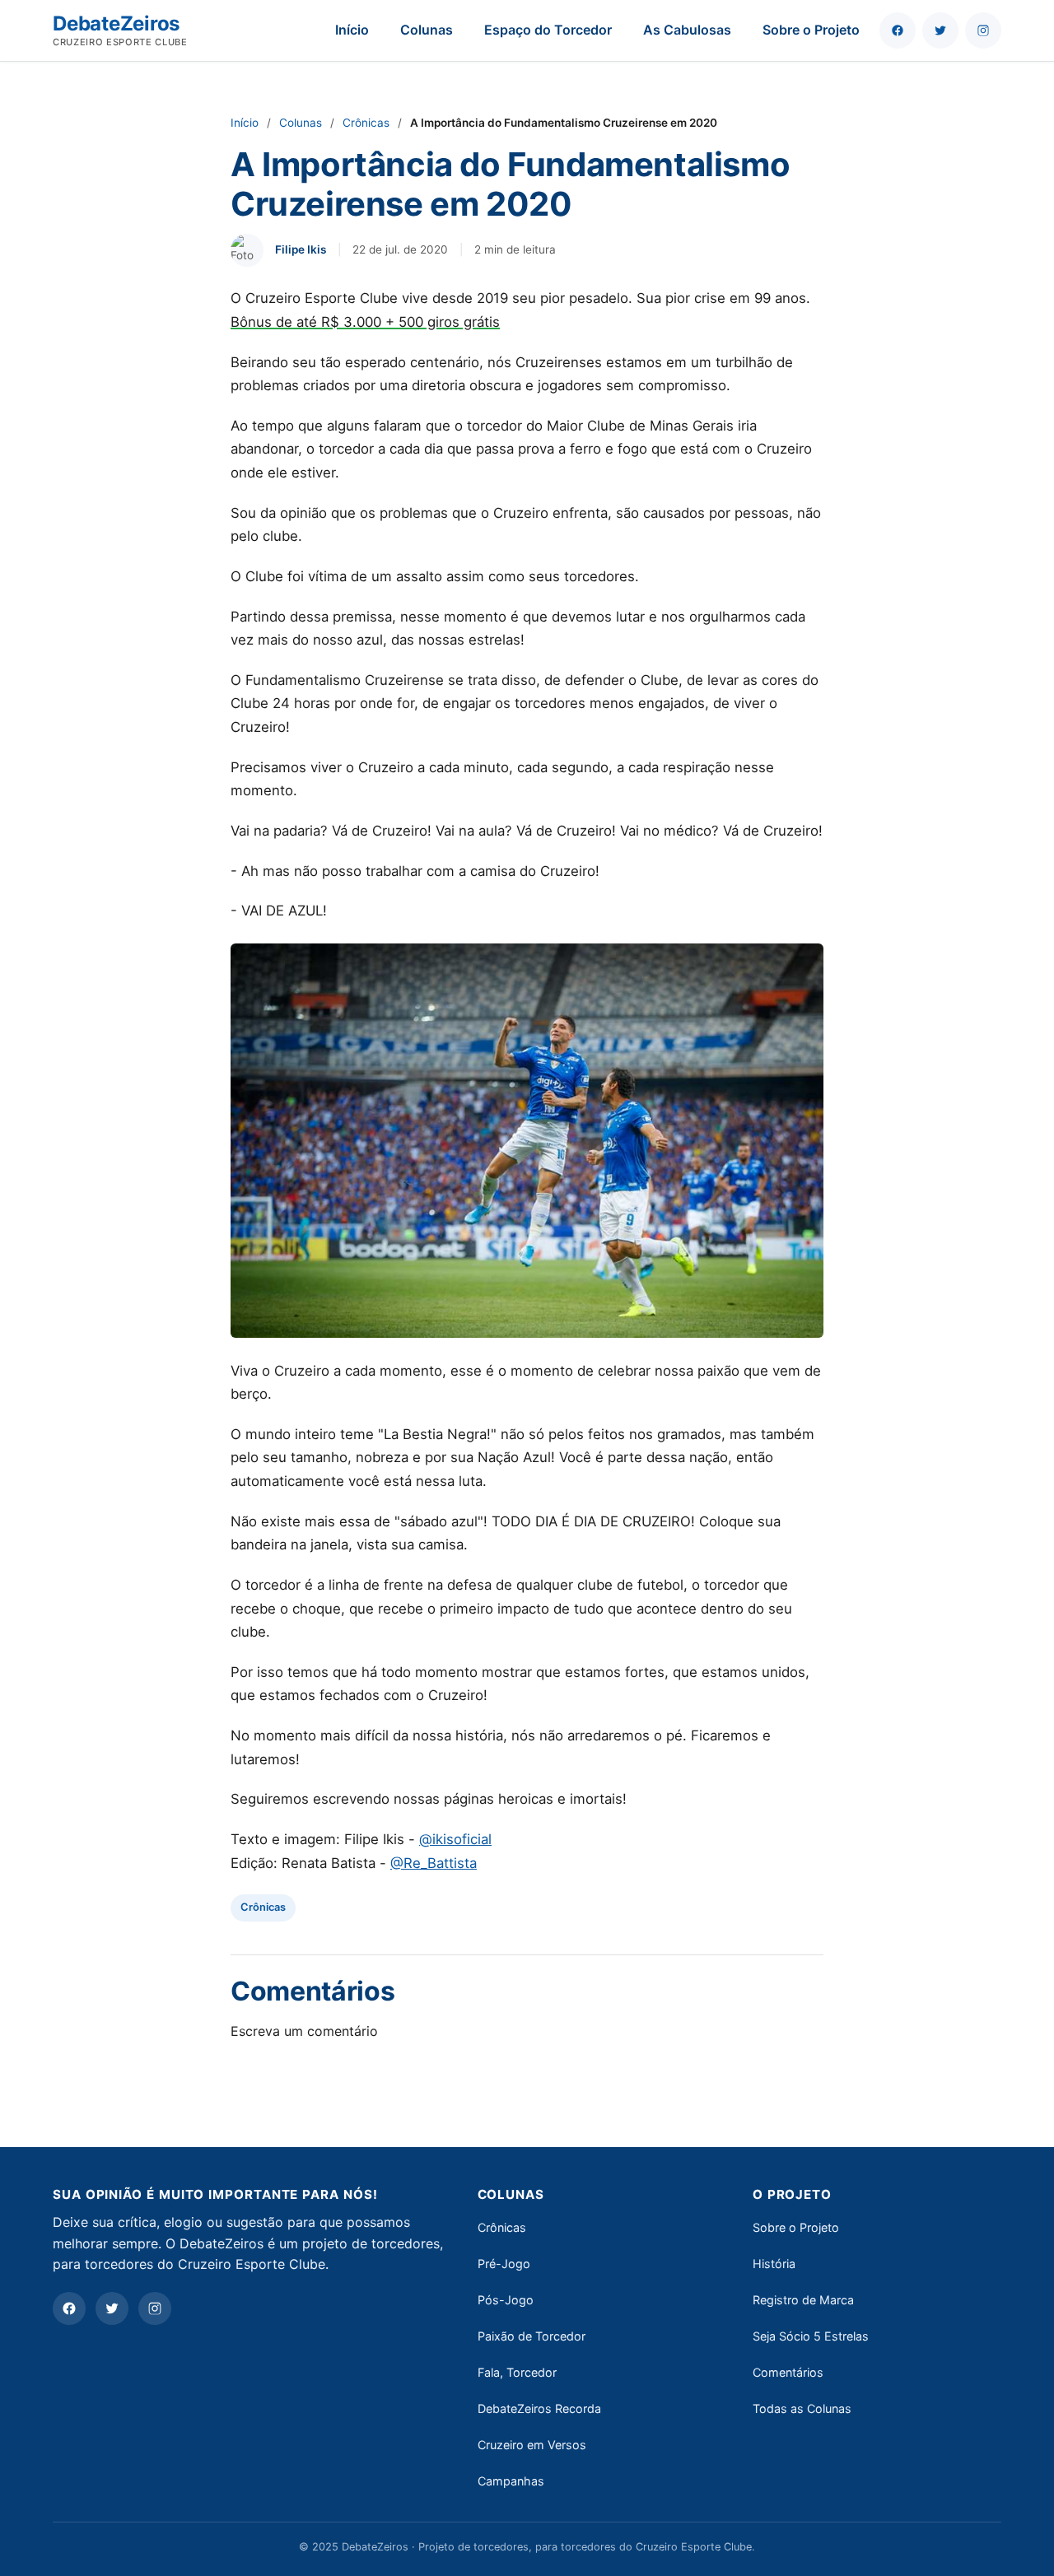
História (774, 2264)
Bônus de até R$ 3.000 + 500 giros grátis (365, 322)
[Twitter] (112, 2308)
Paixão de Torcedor (532, 2336)
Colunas (427, 30)
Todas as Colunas (802, 2408)
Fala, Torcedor (517, 2372)
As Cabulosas (687, 30)
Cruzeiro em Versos (532, 2445)
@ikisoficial (455, 1839)
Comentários (788, 2372)
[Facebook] (69, 2308)
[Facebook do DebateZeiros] (898, 30)
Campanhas (511, 2481)
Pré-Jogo (504, 2264)
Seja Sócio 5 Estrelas (811, 2336)
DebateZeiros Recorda (539, 2408)
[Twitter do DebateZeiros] (940, 30)
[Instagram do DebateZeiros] (983, 30)
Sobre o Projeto (811, 30)
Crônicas (366, 123)
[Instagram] (155, 2308)
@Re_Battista (434, 1863)
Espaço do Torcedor (548, 30)
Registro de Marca (803, 2300)
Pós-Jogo (506, 2300)
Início (352, 30)
